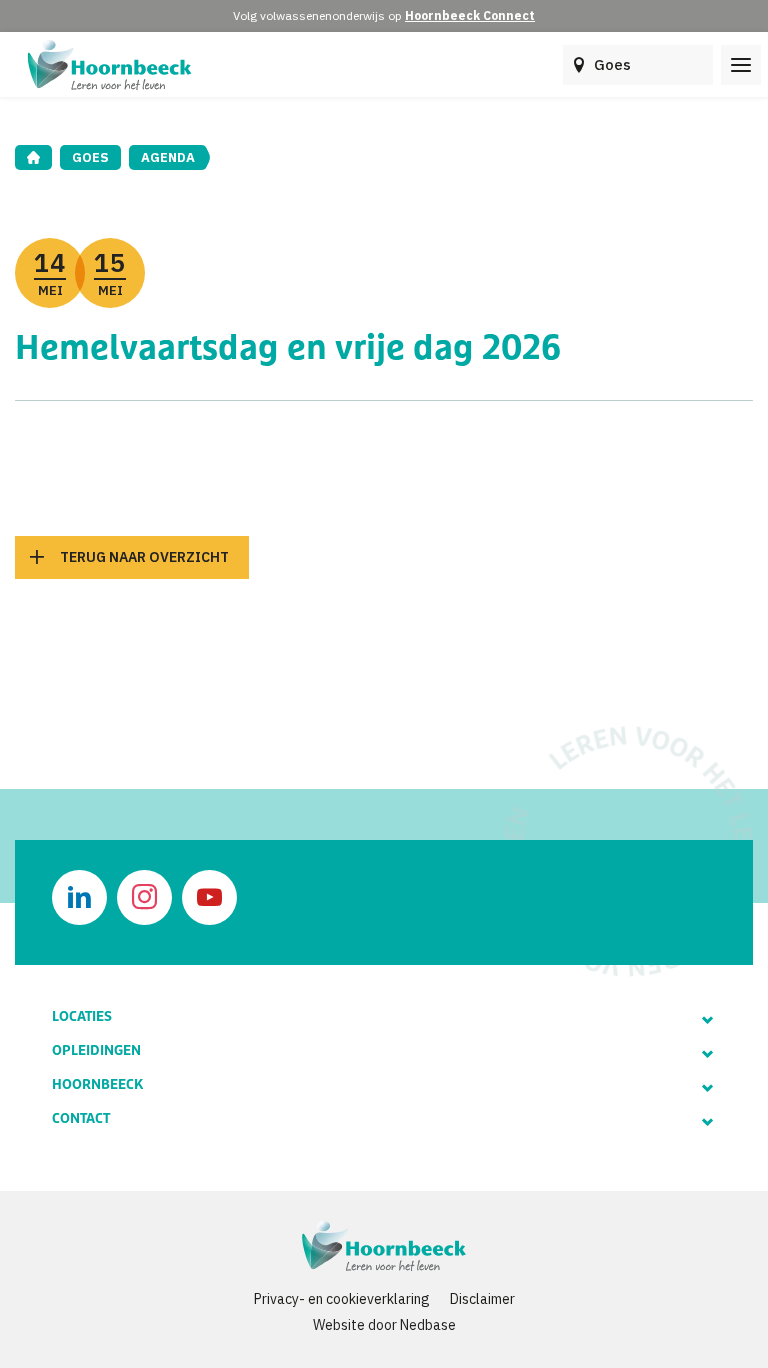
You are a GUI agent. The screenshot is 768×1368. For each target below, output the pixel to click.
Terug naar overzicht (144, 557)
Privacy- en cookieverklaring (342, 1299)
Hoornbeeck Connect (470, 15)
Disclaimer (482, 1299)
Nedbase (428, 1325)
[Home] (33, 157)
